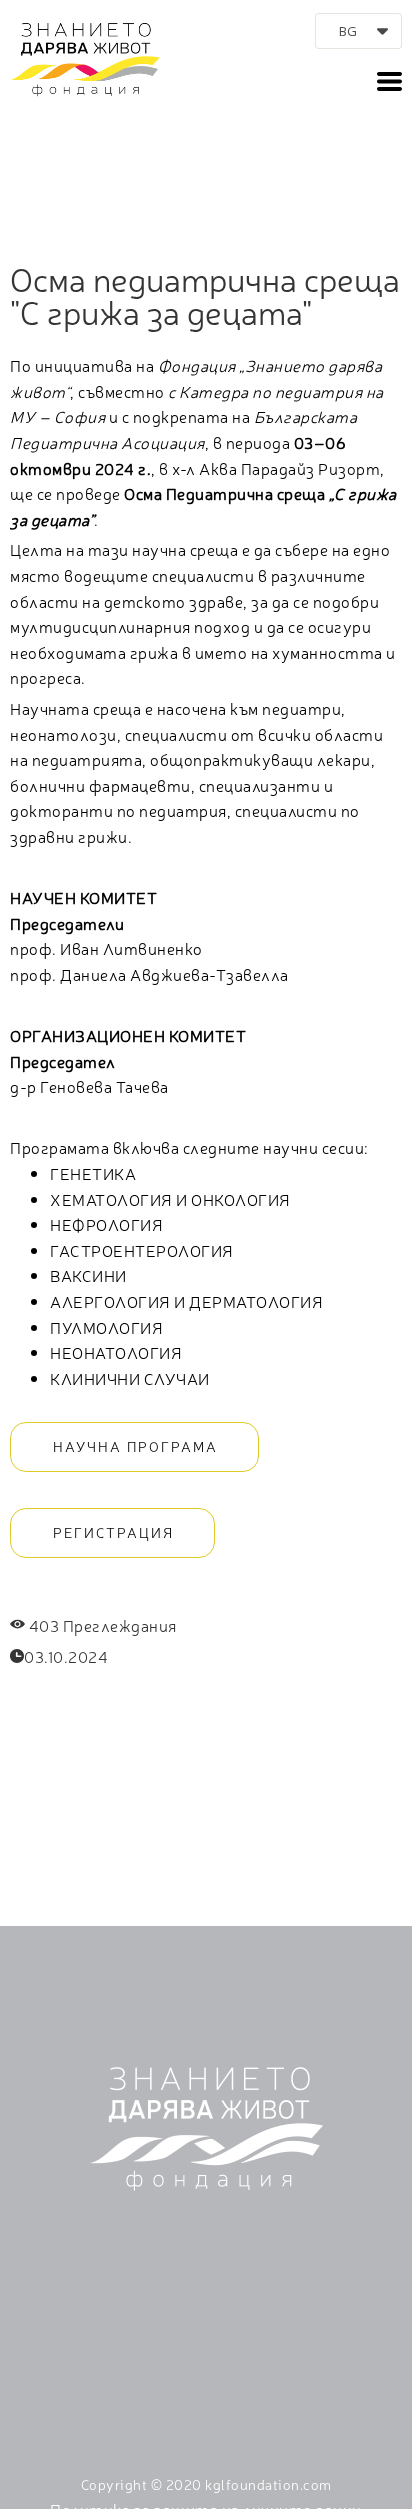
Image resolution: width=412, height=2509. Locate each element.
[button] (358, 31)
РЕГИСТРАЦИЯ (113, 1532)
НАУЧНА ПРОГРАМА (135, 1446)
